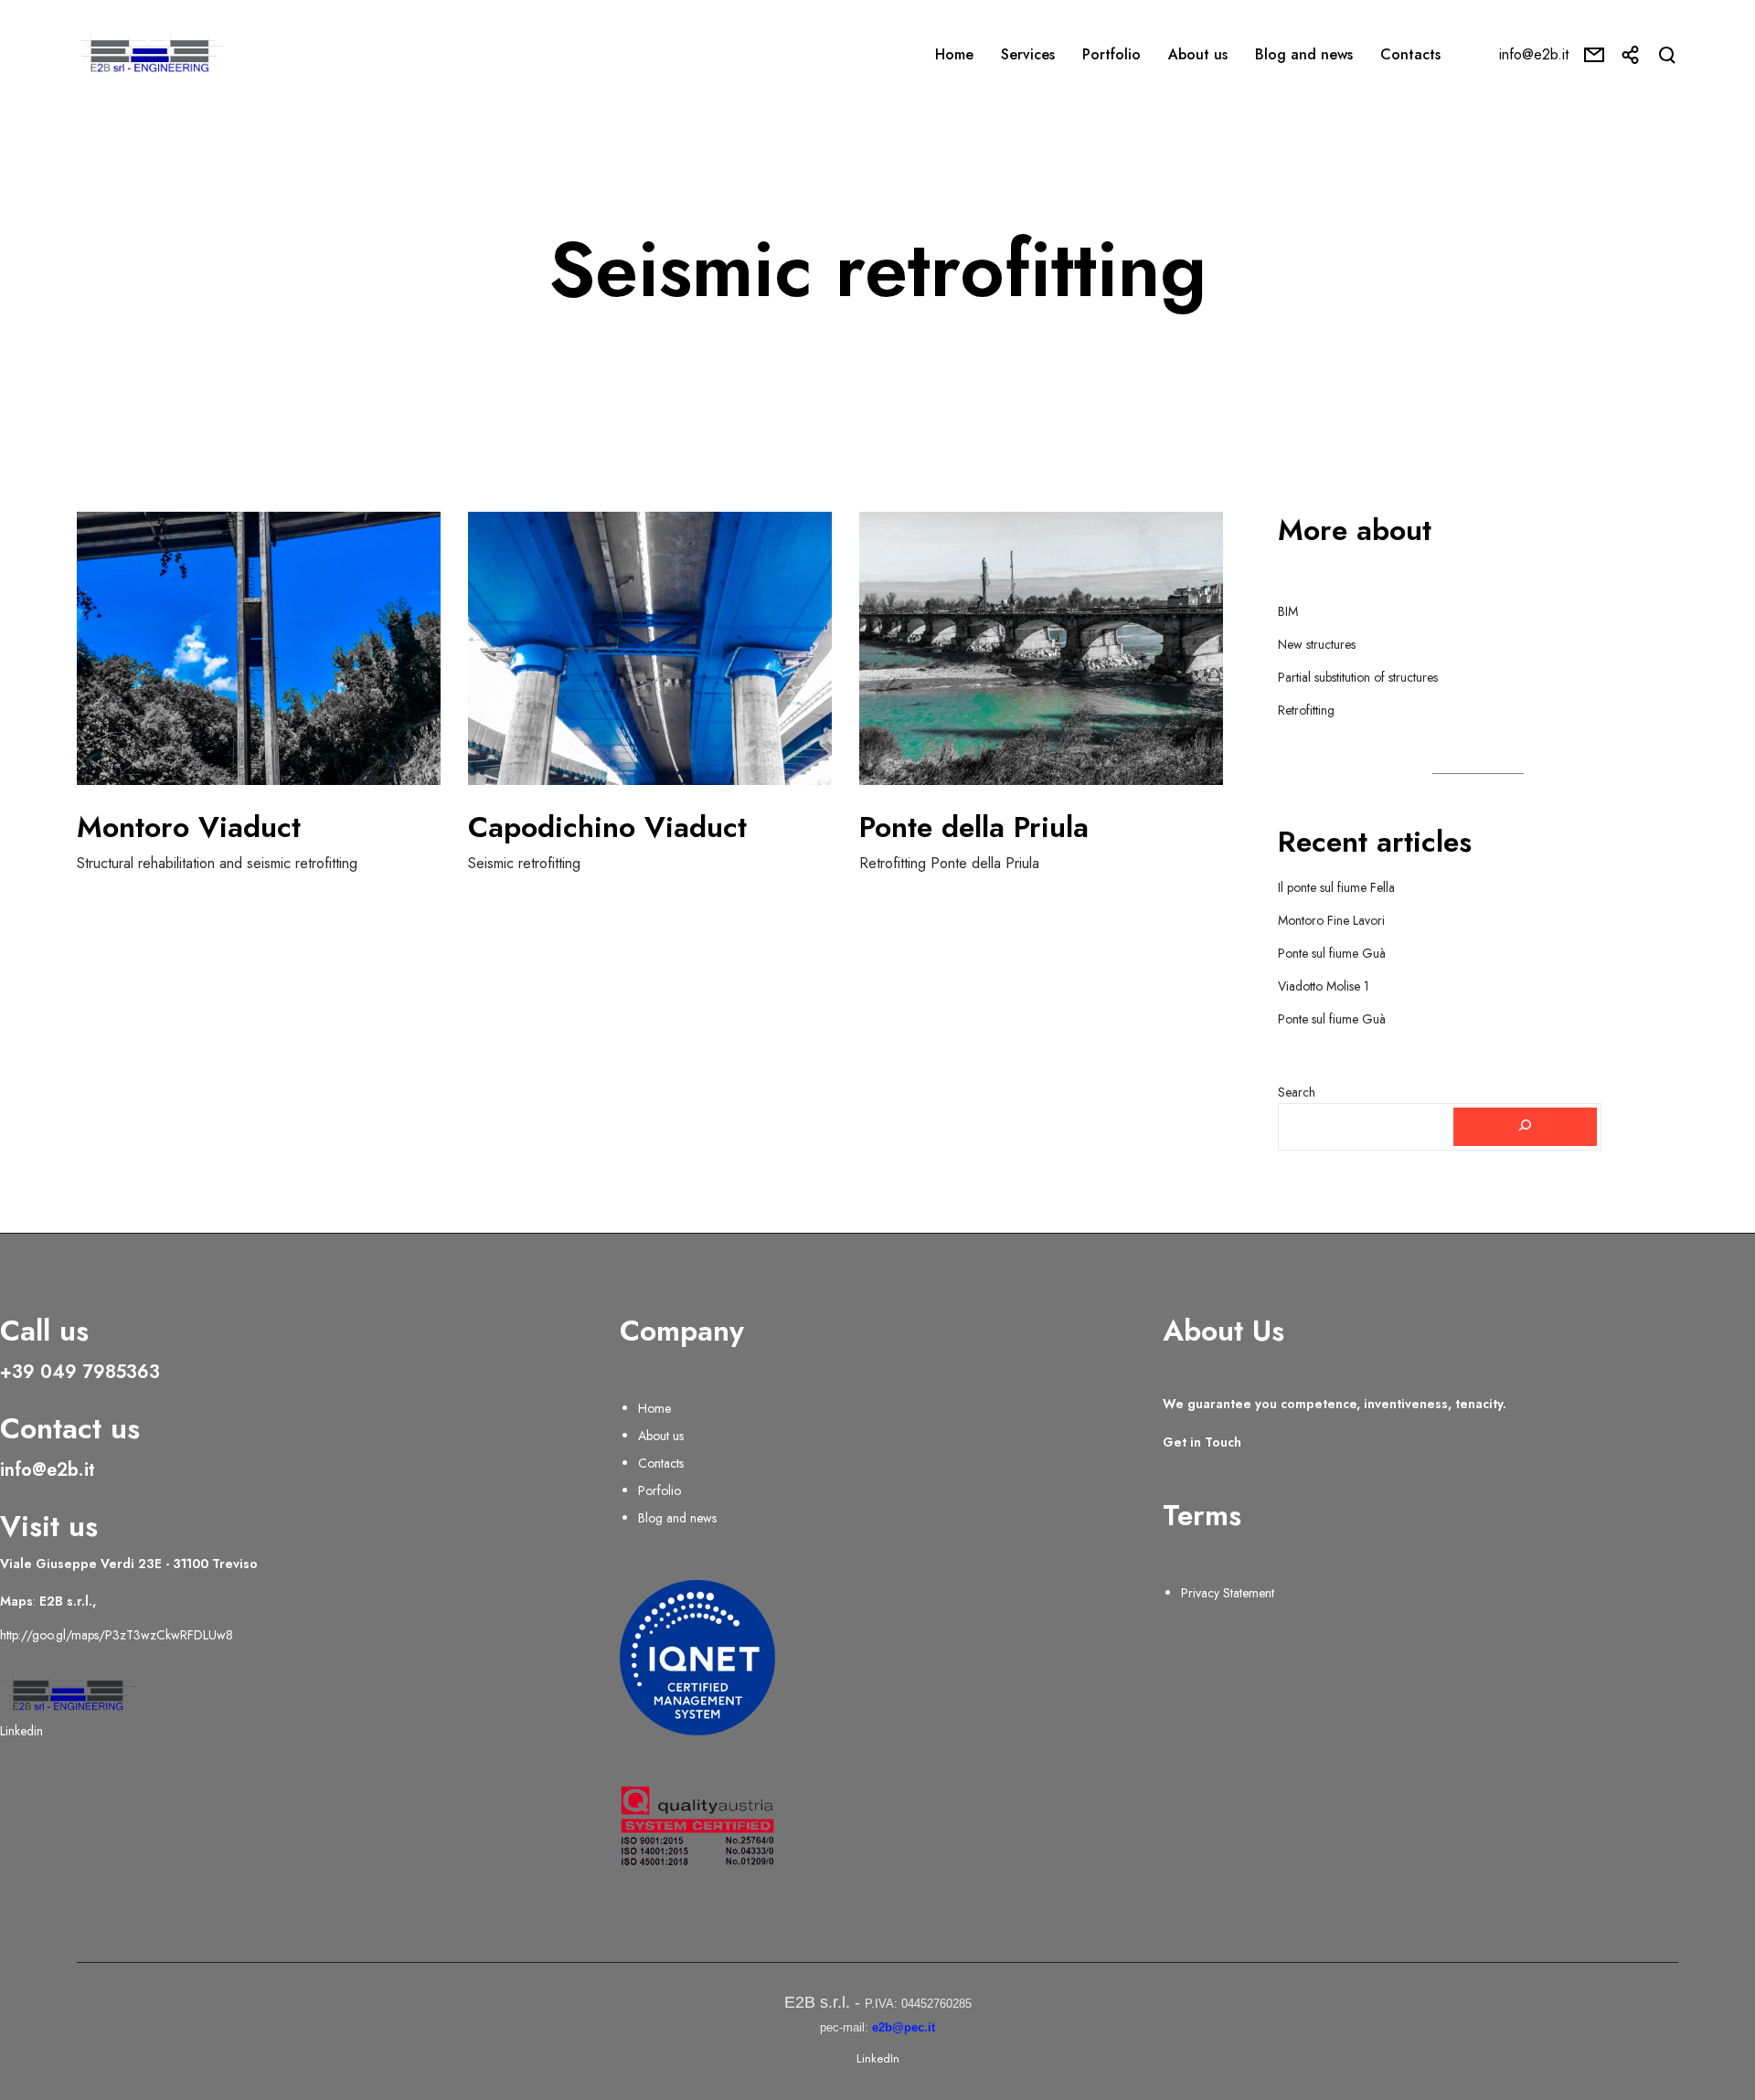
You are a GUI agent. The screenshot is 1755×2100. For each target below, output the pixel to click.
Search (1297, 1092)
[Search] (1526, 1127)
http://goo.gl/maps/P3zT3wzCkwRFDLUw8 (117, 1635)
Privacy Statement (1228, 1593)
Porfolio (659, 1490)
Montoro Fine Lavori (1331, 920)
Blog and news (677, 1518)
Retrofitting (1306, 710)
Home (654, 1408)
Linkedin (21, 1731)
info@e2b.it (1534, 54)
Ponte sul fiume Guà (1332, 953)
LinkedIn (878, 2058)
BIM (1288, 611)
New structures (1317, 644)
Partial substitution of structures (1358, 677)
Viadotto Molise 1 (1324, 986)
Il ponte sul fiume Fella (1336, 887)
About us (661, 1436)
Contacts (661, 1463)
